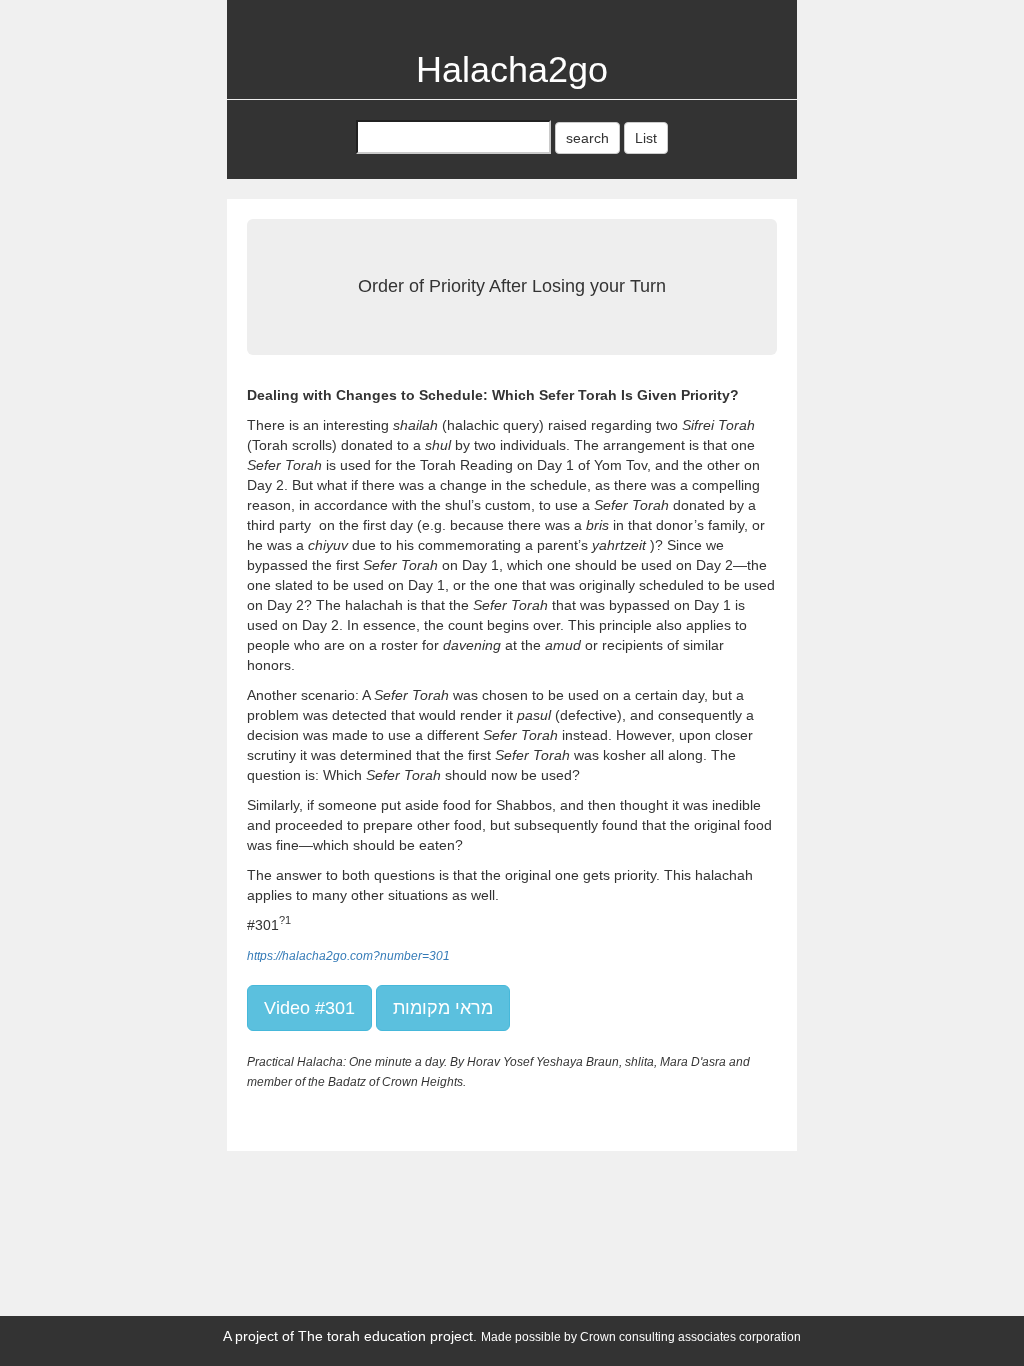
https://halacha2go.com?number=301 (348, 956)
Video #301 (309, 1008)
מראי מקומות (443, 1008)
